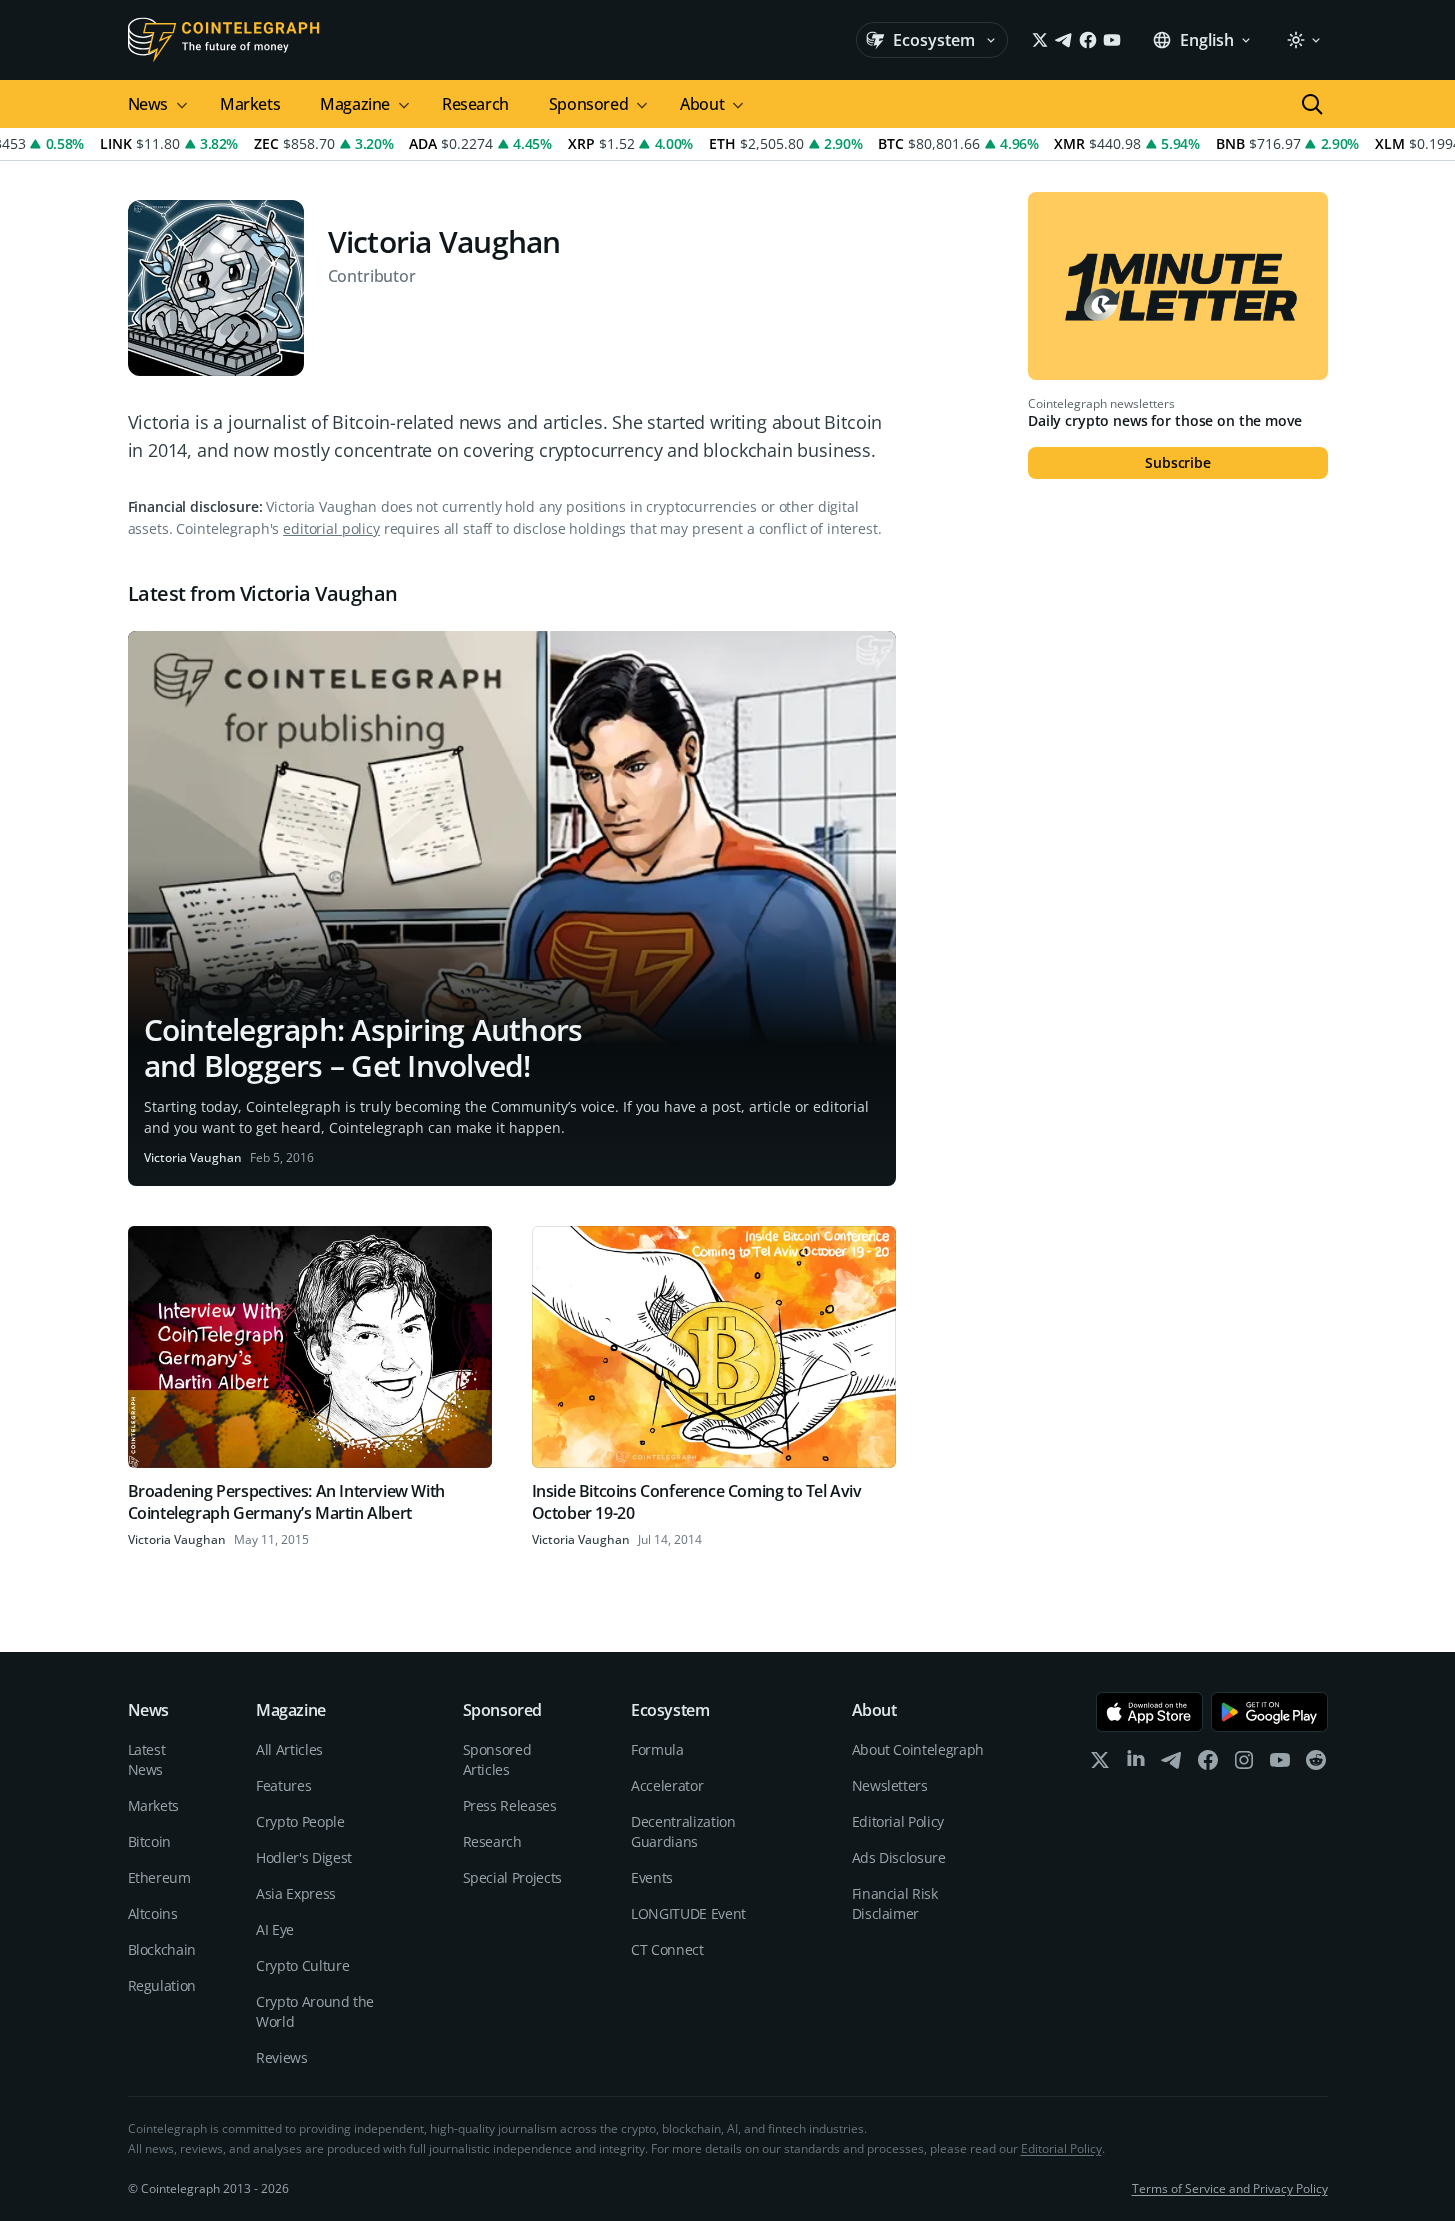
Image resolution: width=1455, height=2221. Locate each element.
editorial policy (331, 528)
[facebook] (1208, 1764)
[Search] (1312, 104)
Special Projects (512, 1877)
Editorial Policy (898, 1821)
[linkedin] (1136, 1764)
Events (652, 1877)
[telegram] (1172, 1764)
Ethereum (159, 1877)
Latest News (147, 1759)
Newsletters (890, 1785)
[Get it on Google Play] (1269, 1712)
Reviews (282, 2057)
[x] (1100, 1764)
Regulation (162, 1985)
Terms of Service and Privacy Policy (1230, 2188)
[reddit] (1316, 1764)
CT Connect (667, 1949)
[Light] (1303, 40)
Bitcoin (150, 1841)
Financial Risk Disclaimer (895, 1903)
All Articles (289, 1749)
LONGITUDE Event (688, 1913)
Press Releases (510, 1805)
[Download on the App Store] (1149, 1712)
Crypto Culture (302, 1965)
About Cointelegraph (918, 1749)
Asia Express (296, 1893)
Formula (657, 1749)
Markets (250, 104)
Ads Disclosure (899, 1857)
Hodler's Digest (304, 1857)
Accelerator (667, 1785)
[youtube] (1280, 1764)
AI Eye (275, 1929)
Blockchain (162, 1949)
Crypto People (300, 1821)
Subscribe (1178, 462)
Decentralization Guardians (683, 1831)
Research (475, 104)
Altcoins (153, 1913)
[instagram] (1244, 1764)
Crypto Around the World (315, 2011)
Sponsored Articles (497, 1759)
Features (283, 1785)
